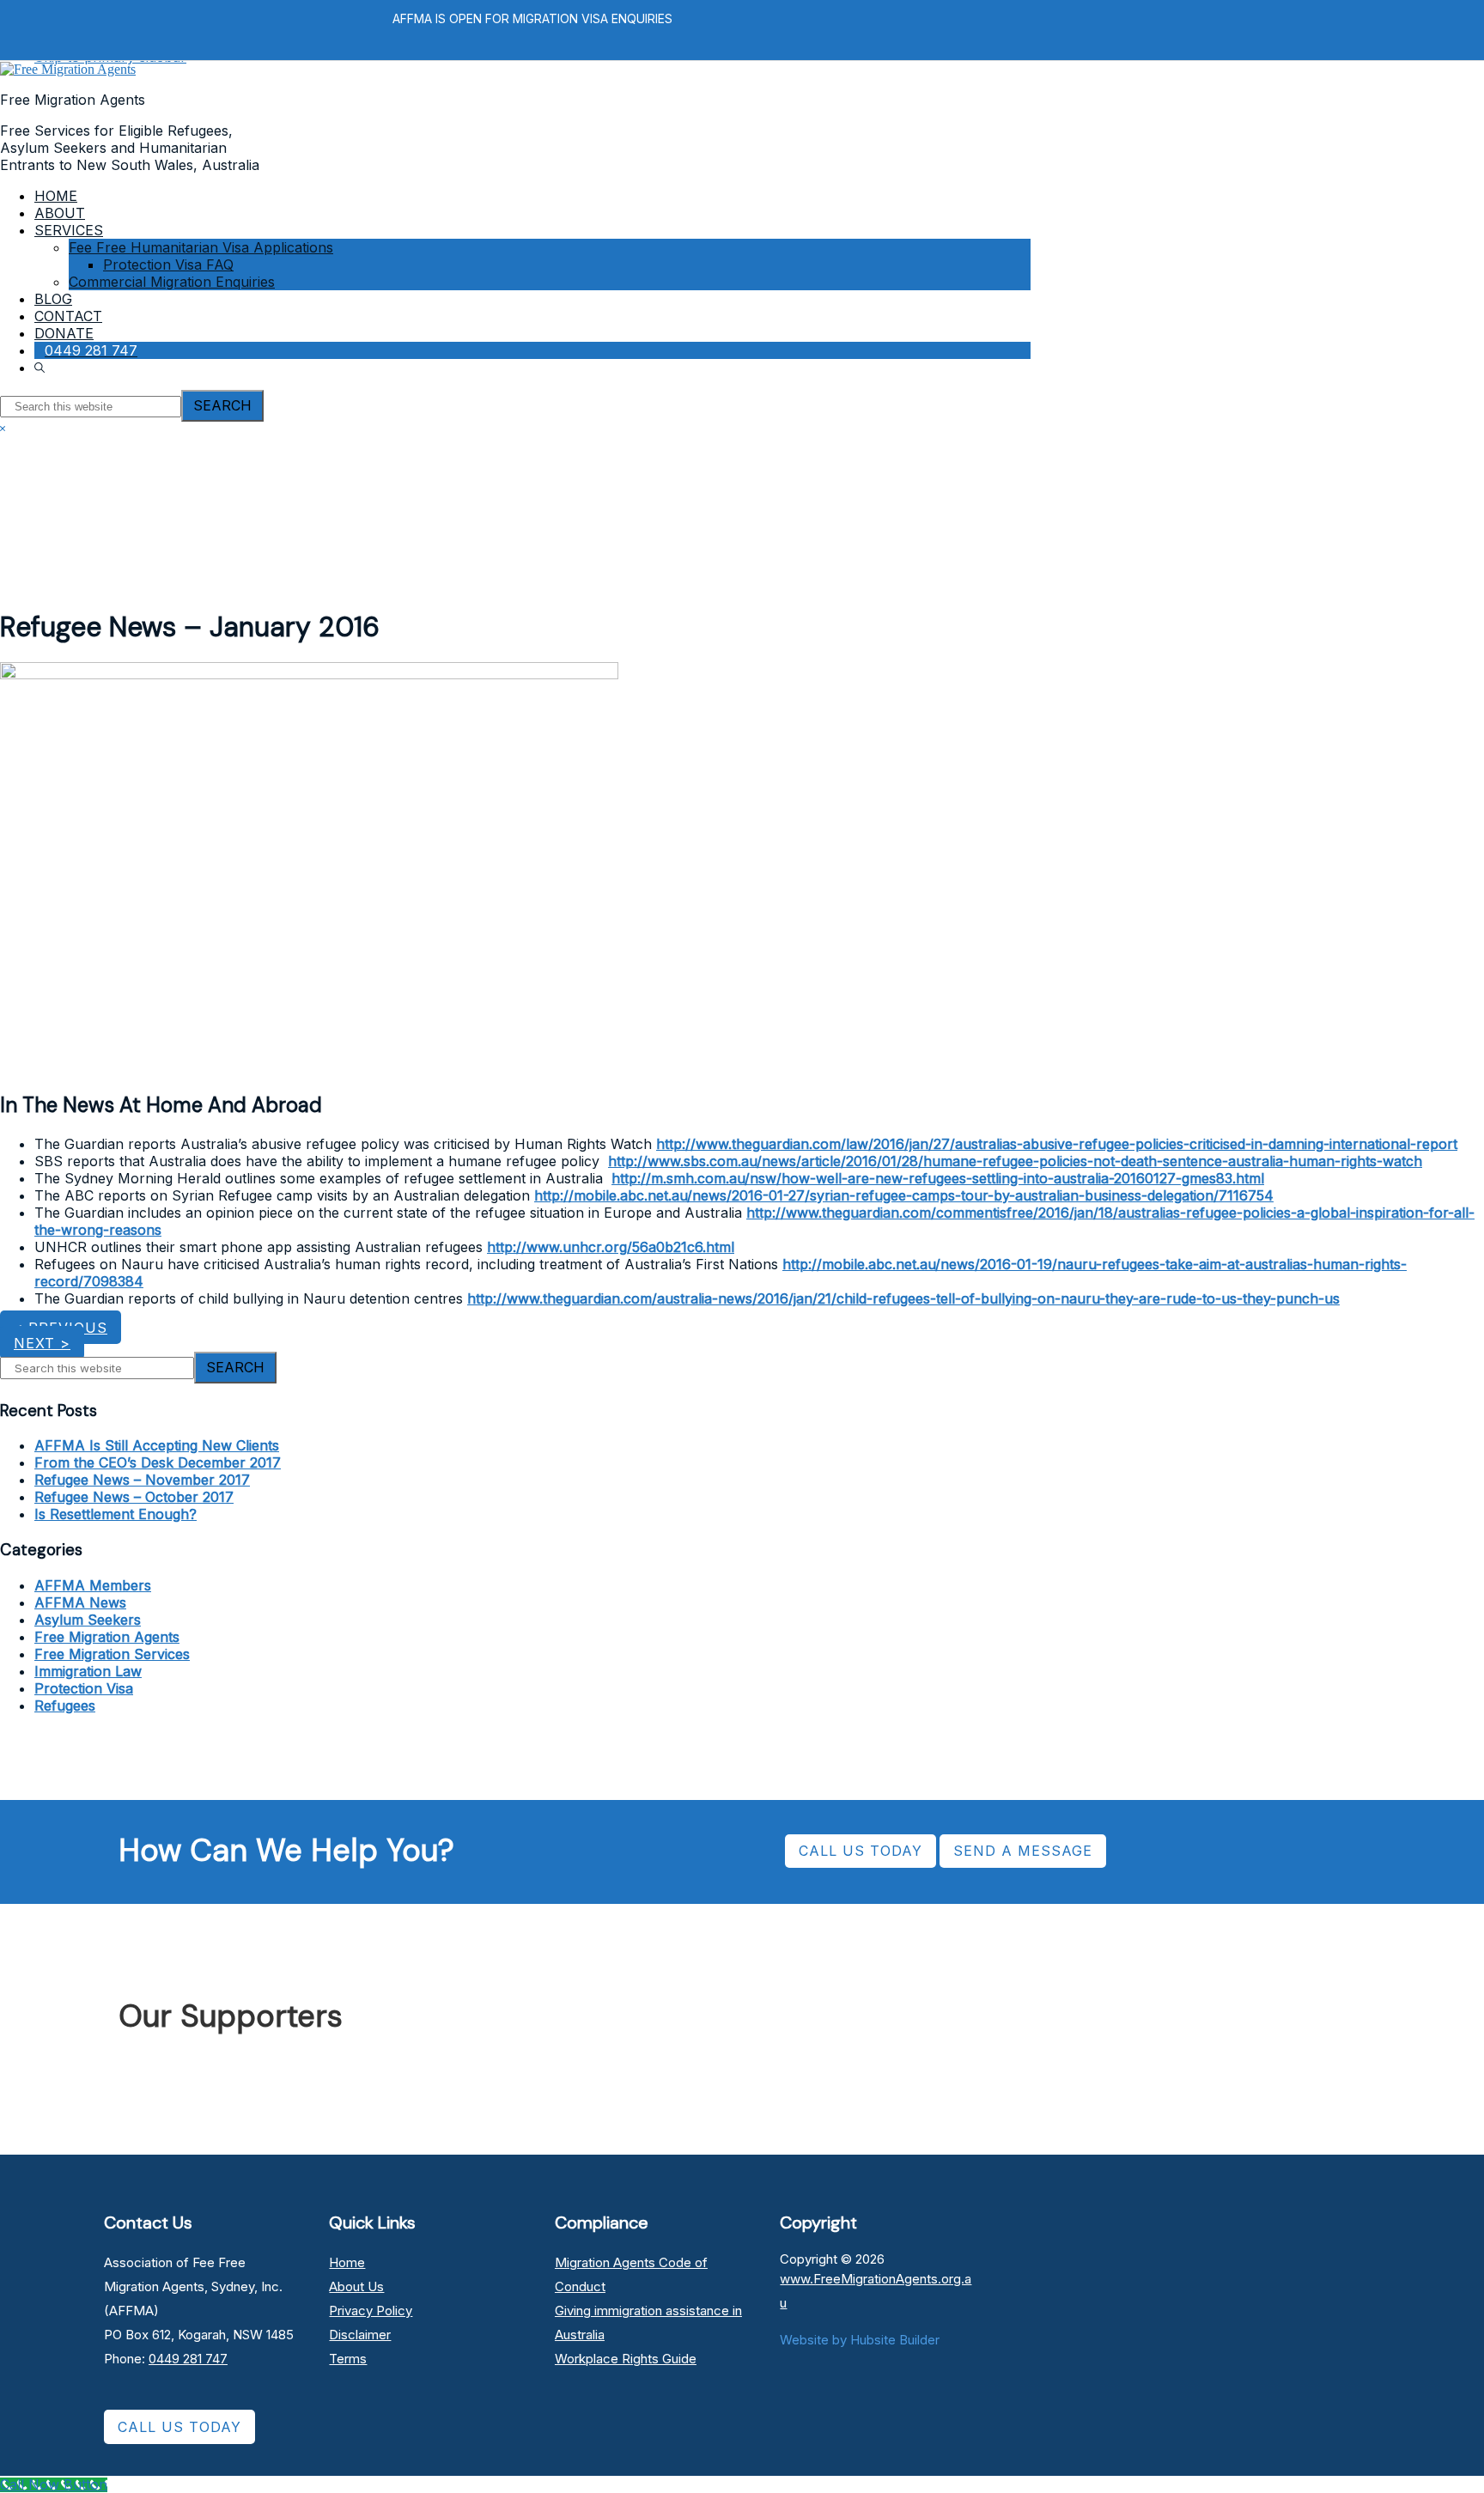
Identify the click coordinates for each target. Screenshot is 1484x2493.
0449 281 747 (188, 2359)
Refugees (65, 1706)
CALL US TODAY (861, 1851)
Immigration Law (88, 1671)
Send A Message (1023, 1851)
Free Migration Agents (107, 1637)
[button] (42, 368)
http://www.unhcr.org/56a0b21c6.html (611, 1247)
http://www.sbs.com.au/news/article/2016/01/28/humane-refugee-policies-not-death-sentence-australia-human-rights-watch (1015, 1161)
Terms (348, 2359)
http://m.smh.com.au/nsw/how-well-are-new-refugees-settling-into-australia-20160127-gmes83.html (938, 1178)
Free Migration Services (112, 1654)
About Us (356, 2286)
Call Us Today (179, 2427)
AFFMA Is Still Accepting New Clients (157, 1445)
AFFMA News (80, 1602)
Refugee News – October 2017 (134, 1497)
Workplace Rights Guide (626, 2359)
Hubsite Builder (895, 2340)
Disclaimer (360, 2335)
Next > (42, 1343)
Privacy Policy (371, 2311)
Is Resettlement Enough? (116, 1514)
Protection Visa (84, 1688)
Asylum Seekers (88, 1620)
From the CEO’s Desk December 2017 (158, 1462)
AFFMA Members (93, 1585)
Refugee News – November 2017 (142, 1480)
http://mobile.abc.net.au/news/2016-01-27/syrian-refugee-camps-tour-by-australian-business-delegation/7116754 (904, 1195)
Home (347, 2262)
